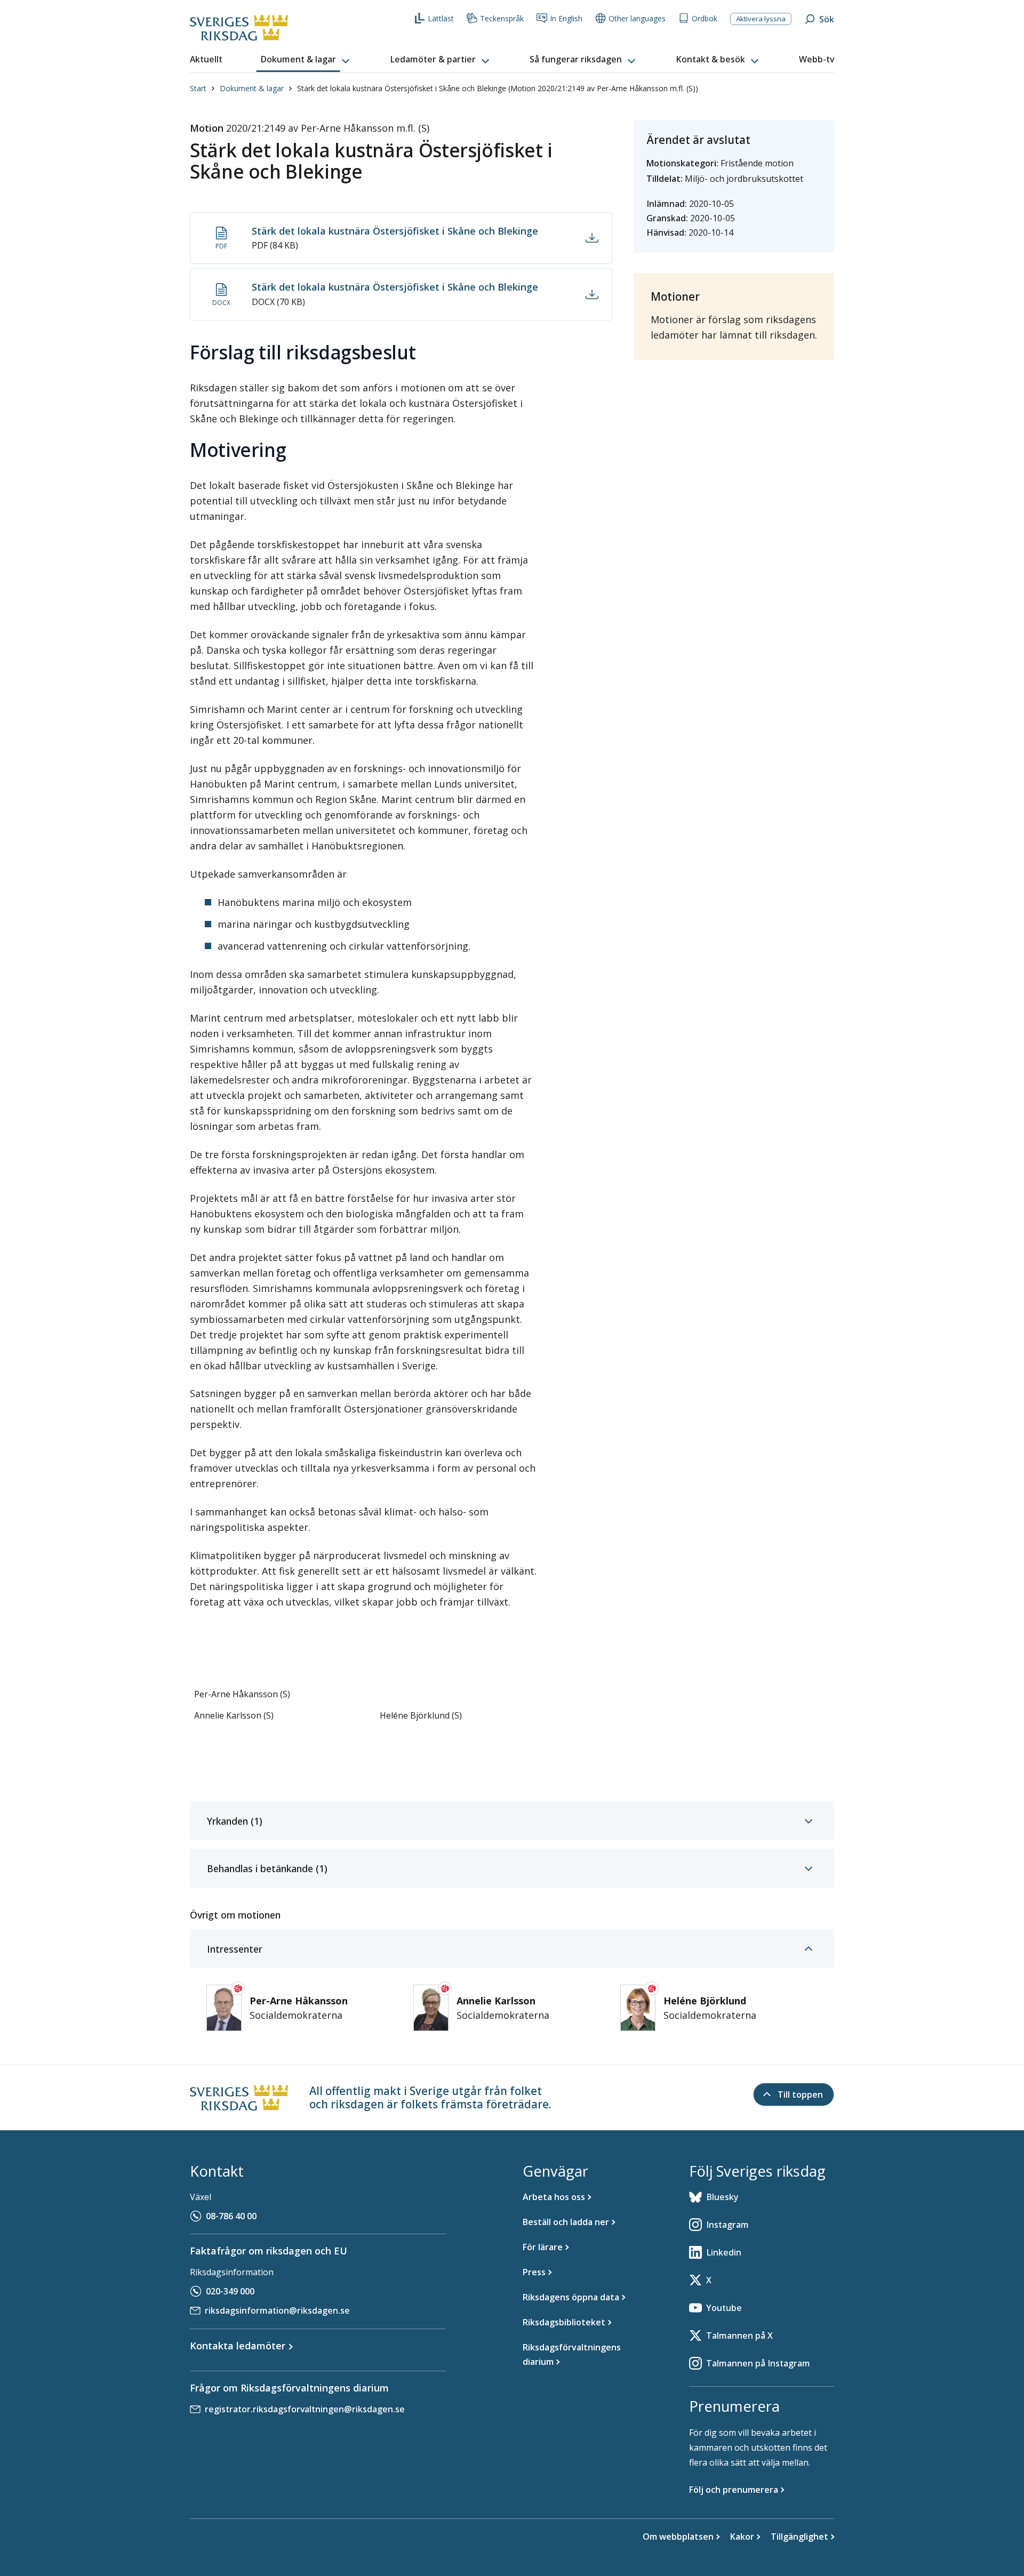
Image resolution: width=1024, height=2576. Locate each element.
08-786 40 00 (231, 2216)
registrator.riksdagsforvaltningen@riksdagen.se (305, 2409)
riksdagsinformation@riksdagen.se (277, 2310)
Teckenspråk (502, 18)
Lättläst (441, 18)
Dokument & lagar (252, 88)
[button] (306, 60)
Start (198, 88)
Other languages (637, 18)
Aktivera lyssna (761, 19)
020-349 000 (230, 2291)
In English (566, 18)
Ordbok (705, 18)
